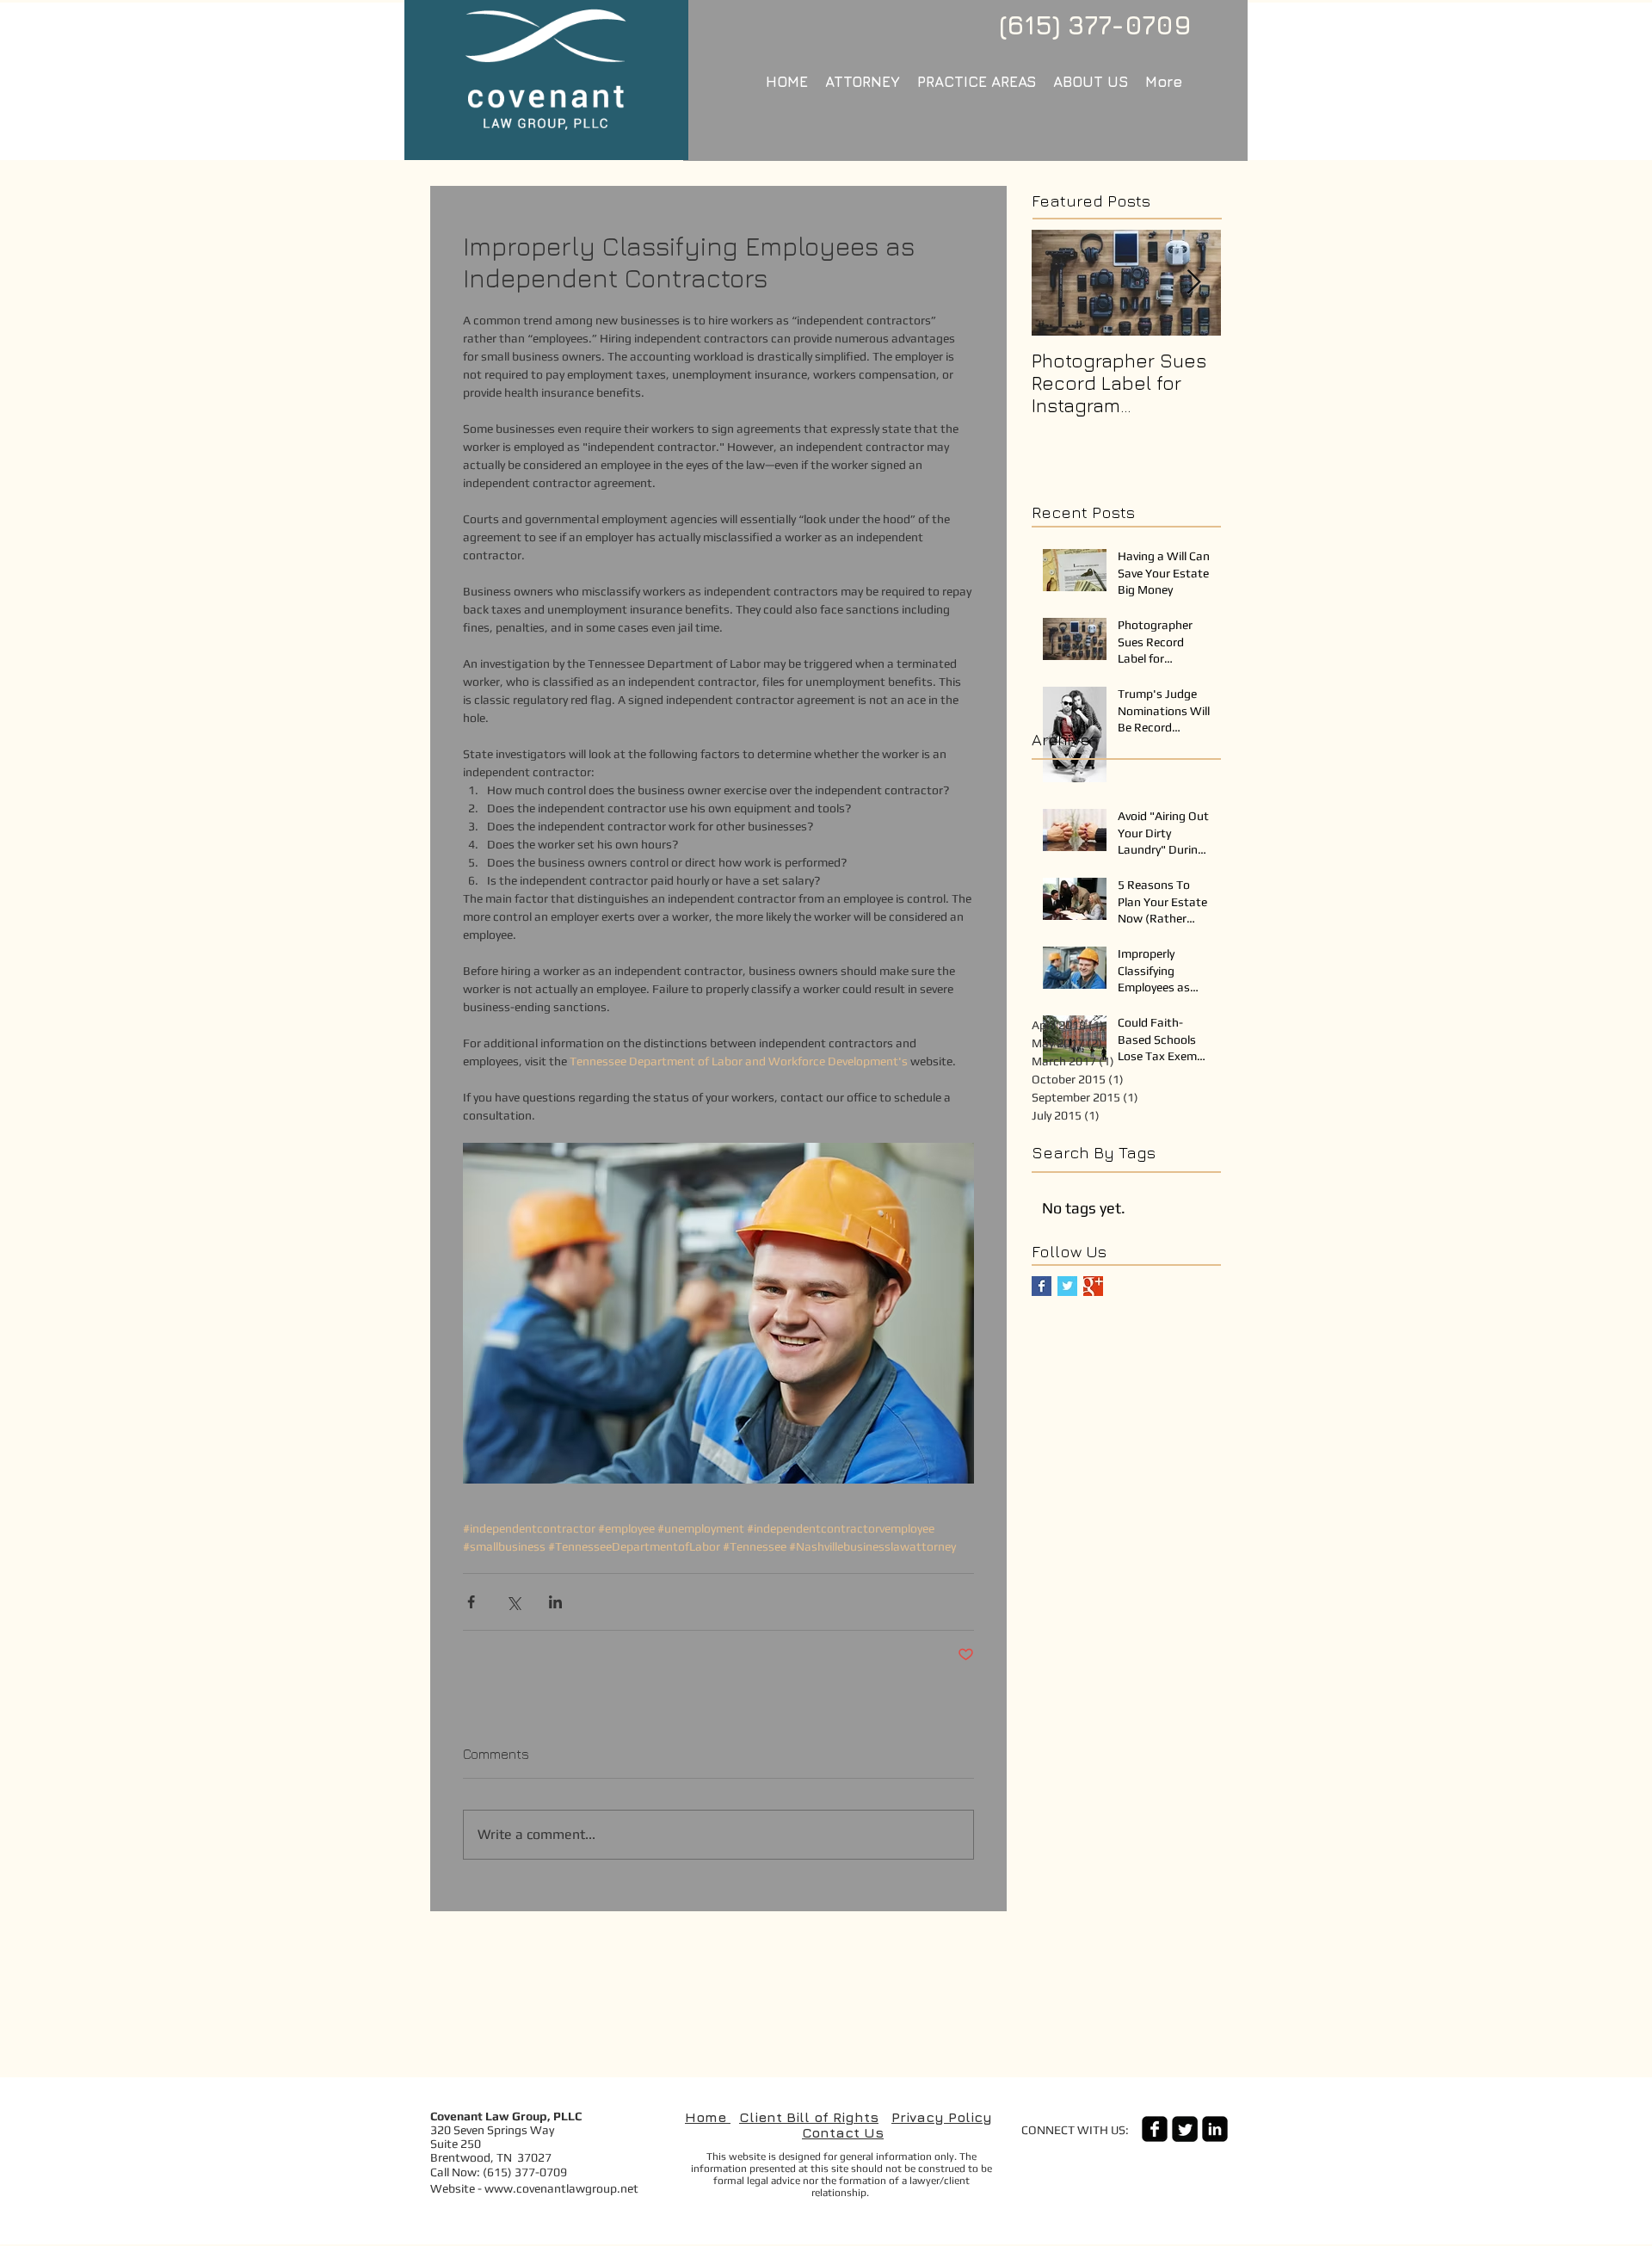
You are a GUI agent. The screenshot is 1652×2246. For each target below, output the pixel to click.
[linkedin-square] (1215, 2129)
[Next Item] (1193, 283)
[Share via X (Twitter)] (513, 1602)
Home (708, 2117)
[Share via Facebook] (471, 1602)
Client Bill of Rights (809, 2117)
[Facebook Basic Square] (1042, 1286)
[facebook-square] (1155, 2129)
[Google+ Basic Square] (1093, 1286)
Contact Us (843, 2132)
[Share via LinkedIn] (555, 1602)
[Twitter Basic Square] (1067, 1286)
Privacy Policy (942, 2117)
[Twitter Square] (1185, 2129)
